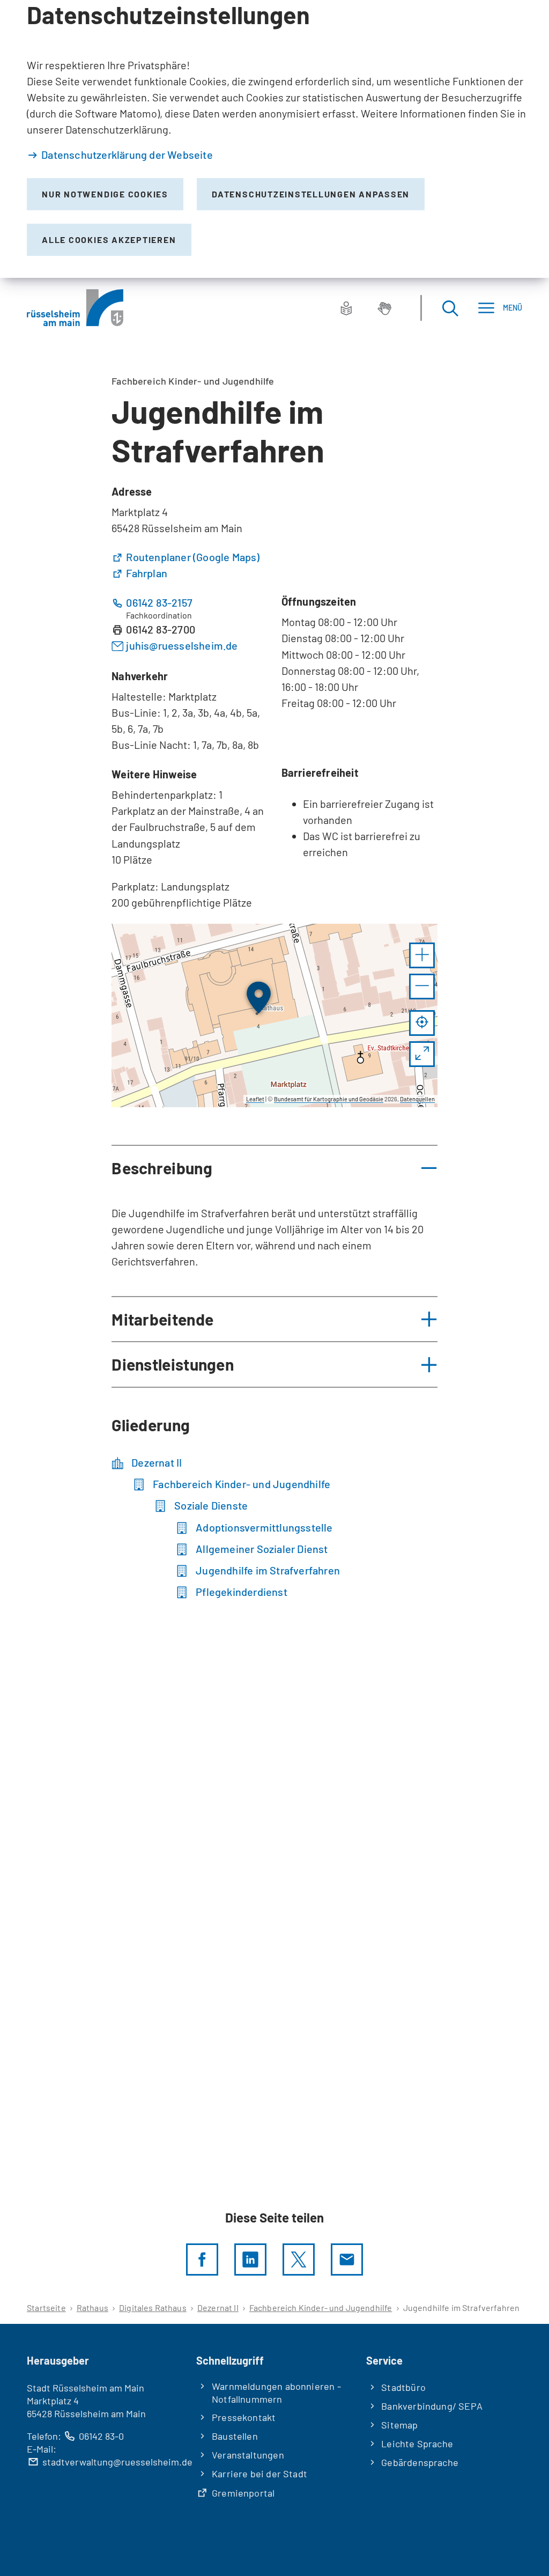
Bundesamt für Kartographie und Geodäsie (329, 1099)
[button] (422, 955)
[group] (274, 1015)
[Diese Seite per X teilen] (299, 2259)
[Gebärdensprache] (384, 308)
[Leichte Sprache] (346, 308)
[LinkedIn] (250, 2259)
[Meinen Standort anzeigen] (422, 1023)
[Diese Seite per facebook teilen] (202, 2259)
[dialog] (274, 139)
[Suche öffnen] (450, 308)
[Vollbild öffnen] (422, 1054)
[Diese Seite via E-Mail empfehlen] (347, 2259)
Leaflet (255, 1099)
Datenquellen (417, 1099)
